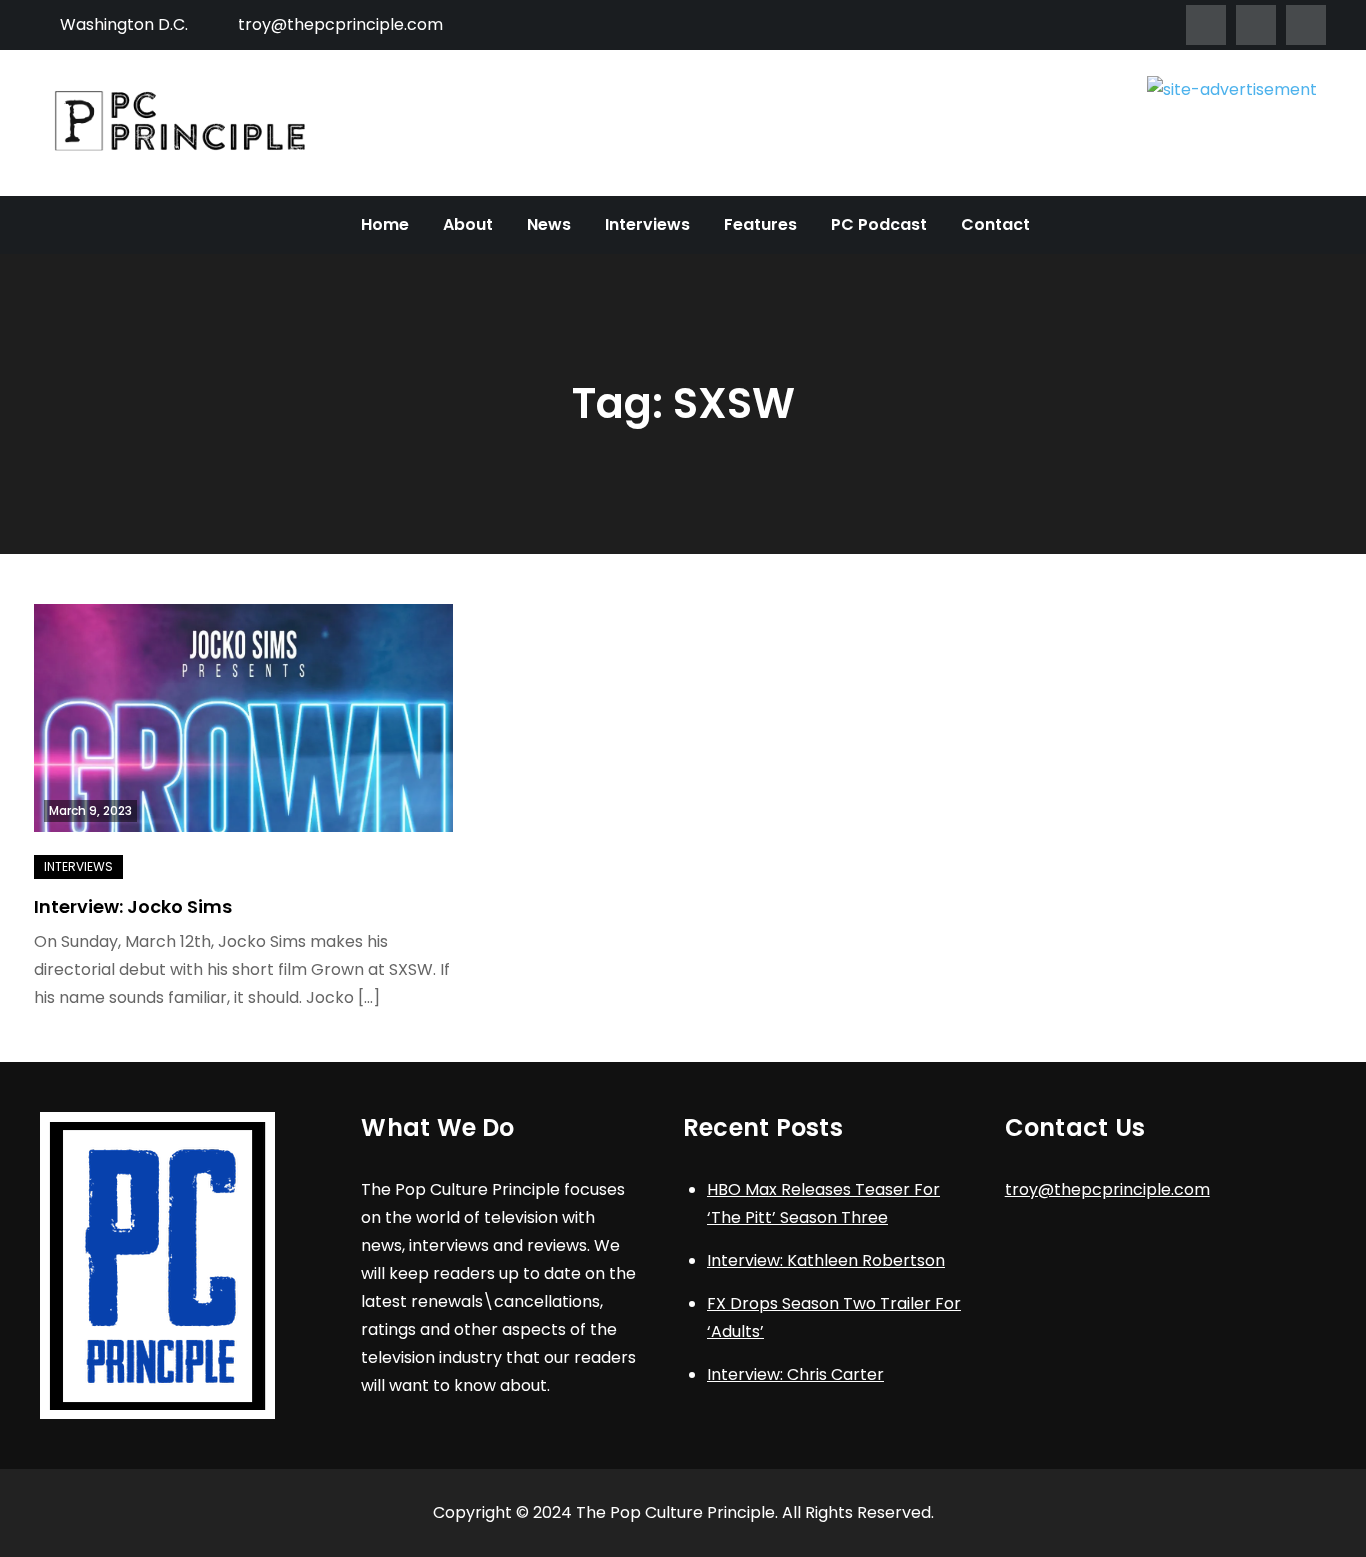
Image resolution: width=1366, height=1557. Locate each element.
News (549, 224)
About (468, 224)
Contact (995, 224)
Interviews (647, 224)
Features (760, 224)
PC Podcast (879, 224)
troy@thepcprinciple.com (340, 24)
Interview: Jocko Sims (133, 906)
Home (385, 224)
